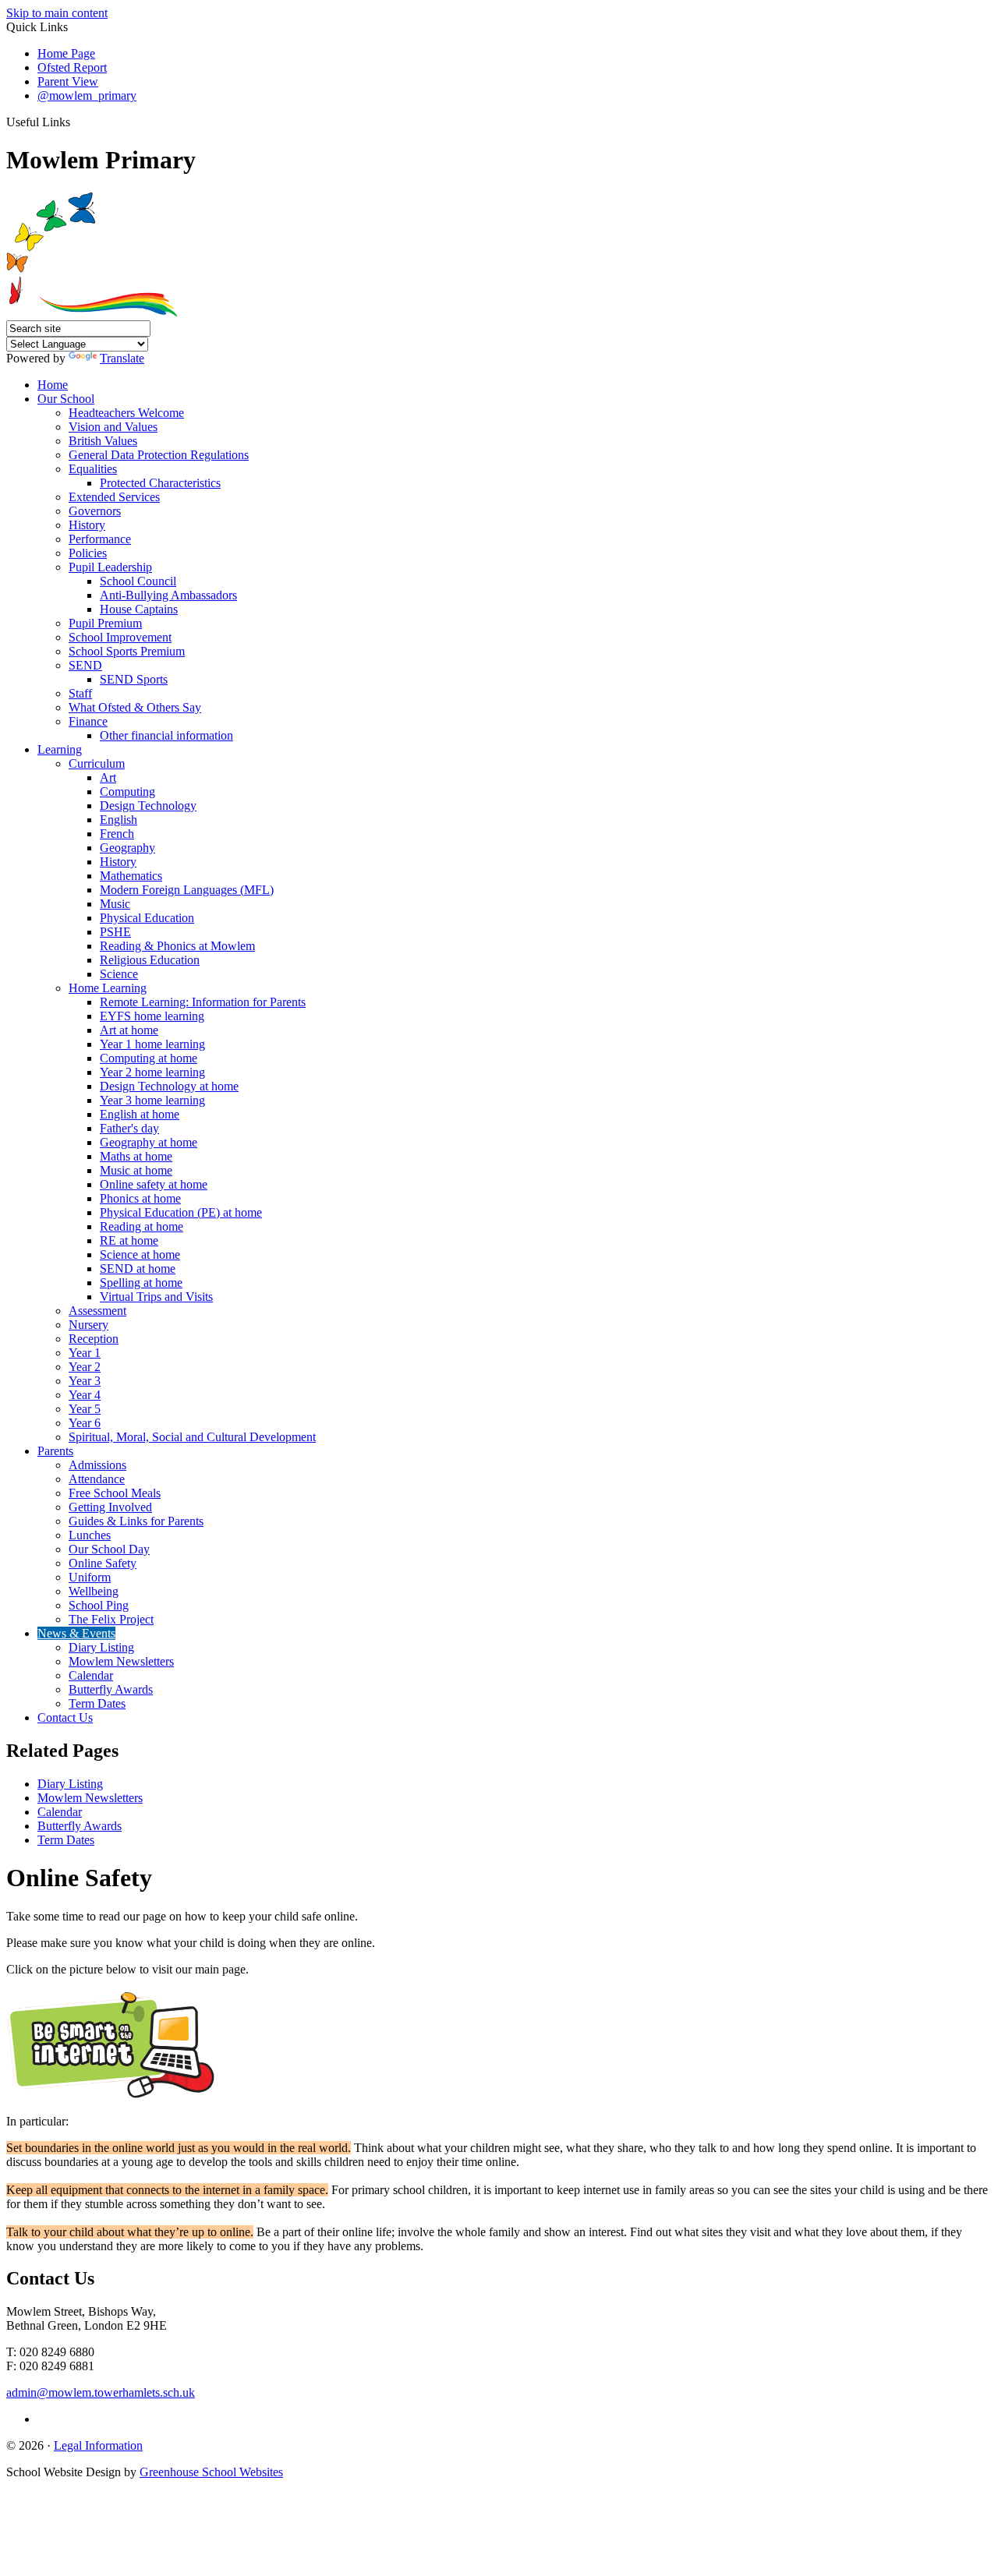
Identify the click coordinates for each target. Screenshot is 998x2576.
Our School (66, 399)
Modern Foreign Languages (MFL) (187, 890)
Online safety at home (154, 1184)
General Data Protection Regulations (159, 455)
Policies (88, 553)
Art (108, 777)
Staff (80, 693)
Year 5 (85, 1409)
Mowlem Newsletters (121, 1661)
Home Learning (108, 988)
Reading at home (142, 1226)
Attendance (97, 1479)
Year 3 (85, 1381)
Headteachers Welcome (126, 413)
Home (53, 385)
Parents (55, 1451)
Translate (122, 358)
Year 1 (85, 1353)
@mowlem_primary (87, 95)
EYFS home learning (152, 1016)
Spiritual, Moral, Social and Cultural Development (192, 1437)
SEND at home (138, 1269)
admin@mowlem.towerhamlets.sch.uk (101, 2392)
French (117, 834)
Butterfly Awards (111, 1689)
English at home (140, 1114)
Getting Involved (110, 1507)
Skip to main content (57, 13)
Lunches (90, 1535)
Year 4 (85, 1395)
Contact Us (65, 1717)
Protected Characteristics (160, 483)
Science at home (140, 1254)
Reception (94, 1339)
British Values (103, 441)
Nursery (88, 1325)
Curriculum (97, 763)
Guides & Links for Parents (136, 1521)
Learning (60, 749)
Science (119, 974)
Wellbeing (94, 1591)
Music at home (136, 1170)
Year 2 (85, 1367)
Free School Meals (115, 1493)
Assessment (97, 1311)
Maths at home (136, 1156)
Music (115, 904)
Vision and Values (113, 427)
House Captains (139, 609)
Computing (127, 792)
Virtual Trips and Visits (156, 1297)
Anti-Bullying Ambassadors (168, 595)
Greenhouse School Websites (211, 2472)
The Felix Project (111, 1619)
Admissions (97, 1465)
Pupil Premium (105, 623)
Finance (88, 721)
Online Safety (103, 1563)
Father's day (129, 1128)
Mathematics (131, 876)
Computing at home (149, 1058)
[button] (76, 122)
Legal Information (98, 2445)
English (119, 820)
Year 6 (85, 1423)
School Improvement (120, 637)
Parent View (68, 81)
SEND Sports (134, 679)
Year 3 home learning (152, 1100)
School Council (138, 581)
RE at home (129, 1240)
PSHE (115, 932)
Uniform (90, 1577)
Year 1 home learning (152, 1044)
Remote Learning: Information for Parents (203, 1002)
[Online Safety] (111, 2095)
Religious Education (150, 960)
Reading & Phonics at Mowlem (177, 946)
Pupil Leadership (110, 567)
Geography (127, 848)
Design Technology (148, 806)
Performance (100, 539)
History (87, 525)
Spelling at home (141, 1283)
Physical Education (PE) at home (181, 1212)
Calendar (91, 1675)
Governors (95, 511)
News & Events (76, 1633)
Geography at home (149, 1142)
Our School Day (109, 1549)
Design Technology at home (169, 1086)
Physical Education (147, 918)
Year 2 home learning (152, 1072)
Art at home (129, 1030)
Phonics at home (140, 1198)
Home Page (66, 53)
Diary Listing (101, 1647)
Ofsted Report (72, 67)
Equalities (93, 469)
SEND (85, 665)
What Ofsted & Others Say (135, 707)
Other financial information (166, 735)
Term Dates (97, 1703)
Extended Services (114, 497)
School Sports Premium (127, 651)
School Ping (99, 1605)
